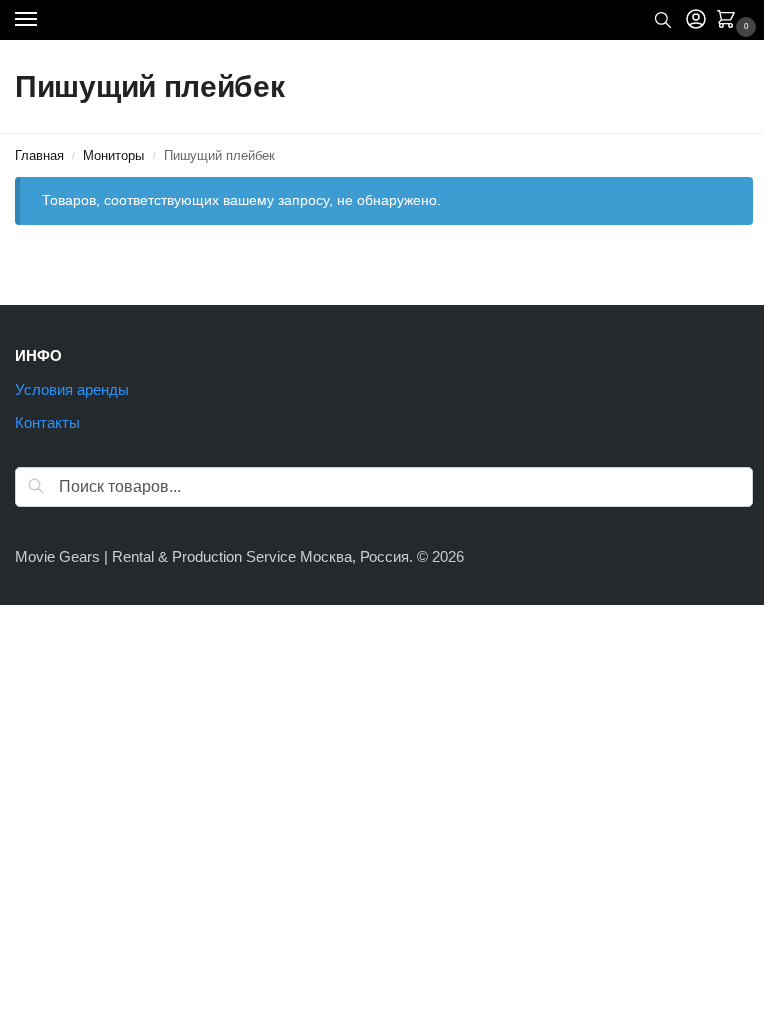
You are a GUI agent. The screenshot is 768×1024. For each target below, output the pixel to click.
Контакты (47, 423)
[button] (730, 21)
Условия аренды (72, 390)
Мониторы (113, 155)
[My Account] (696, 20)
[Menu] (45, 20)
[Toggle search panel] (663, 20)
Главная (39, 155)
